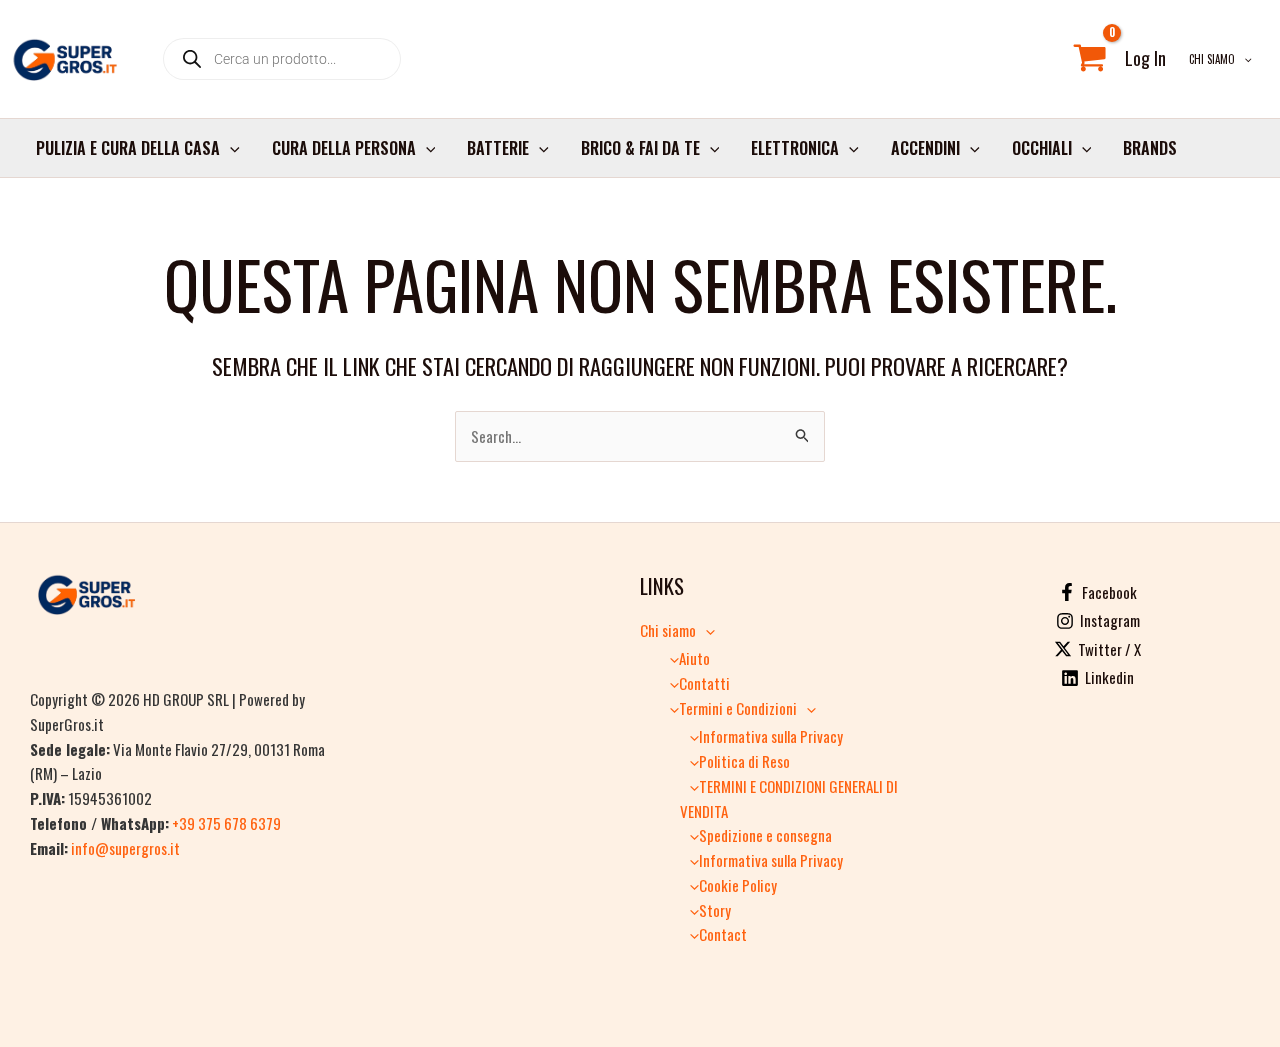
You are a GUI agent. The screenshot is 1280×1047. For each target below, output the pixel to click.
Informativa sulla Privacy (771, 736)
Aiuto (694, 658)
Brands (1150, 148)
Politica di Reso (744, 761)
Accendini (925, 148)
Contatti (704, 683)
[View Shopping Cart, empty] (1090, 59)
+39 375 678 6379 (226, 823)
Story (715, 910)
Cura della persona (344, 148)
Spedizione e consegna (765, 835)
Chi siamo (1212, 59)
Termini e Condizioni (738, 708)
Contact (723, 934)
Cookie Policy (738, 885)
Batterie (498, 148)
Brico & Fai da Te (640, 148)
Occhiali (1042, 148)
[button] (1243, 59)
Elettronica (795, 148)
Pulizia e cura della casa (128, 148)
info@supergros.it (125, 848)
